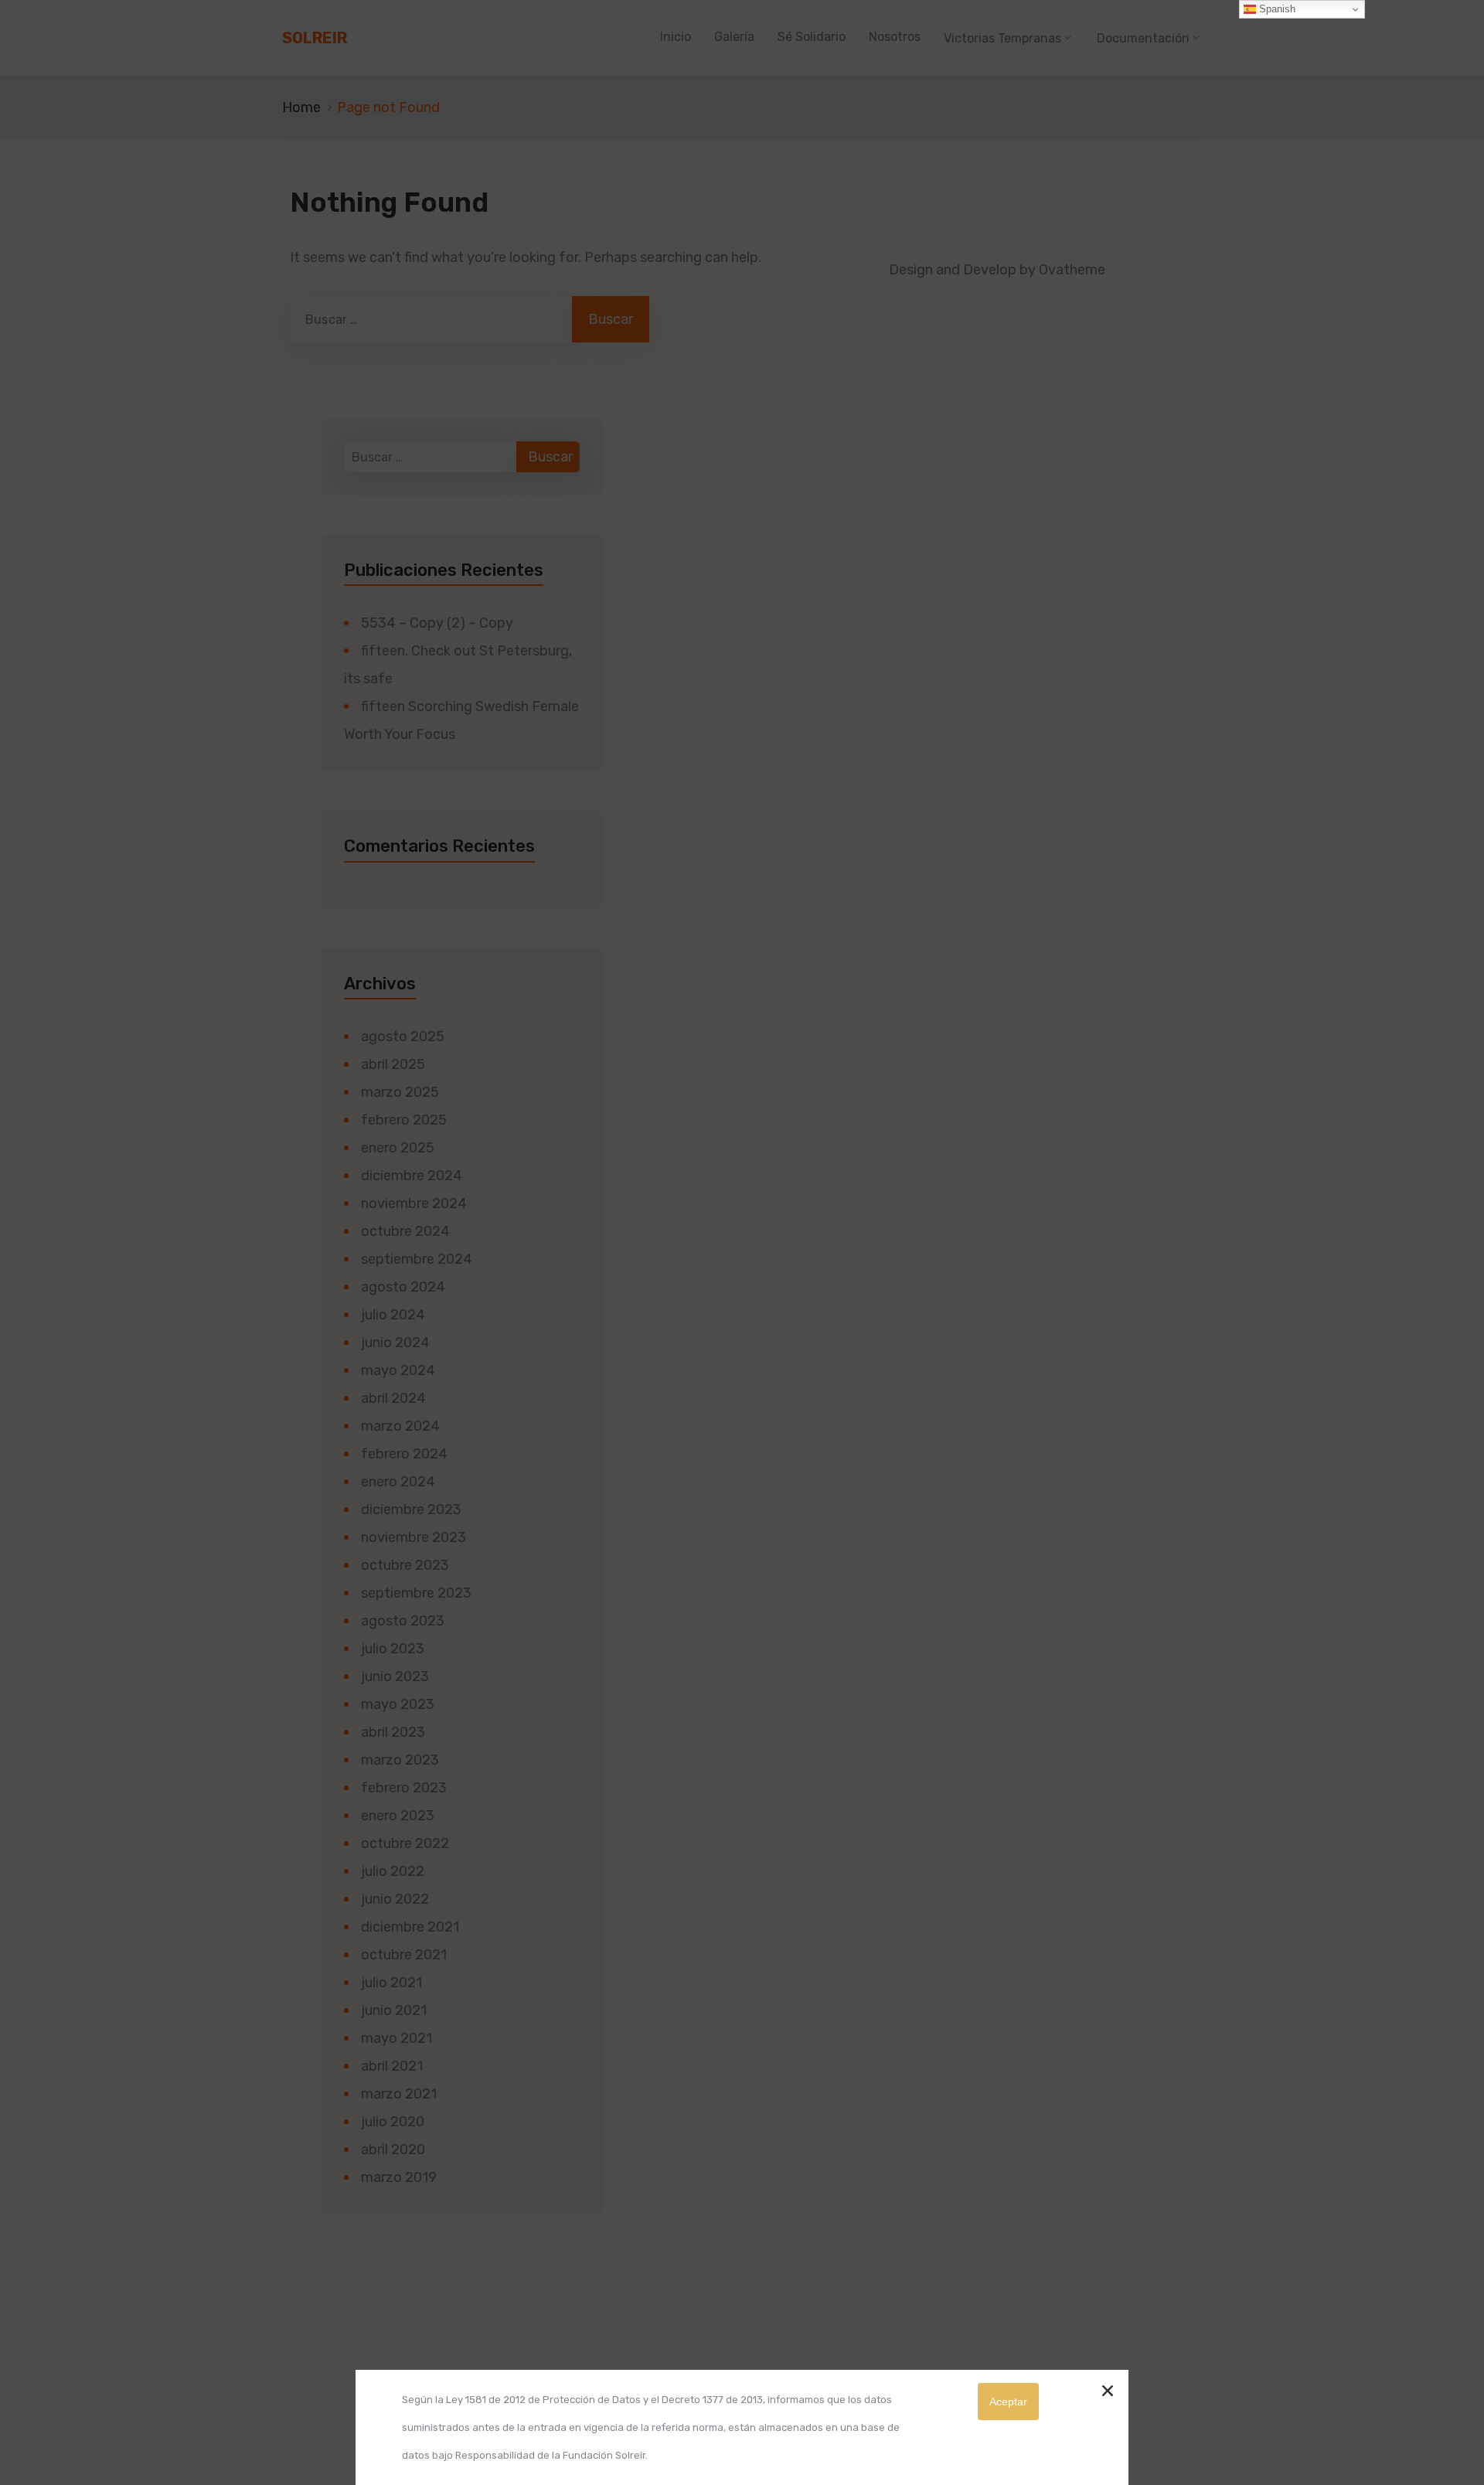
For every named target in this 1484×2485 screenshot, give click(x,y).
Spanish (1276, 9)
